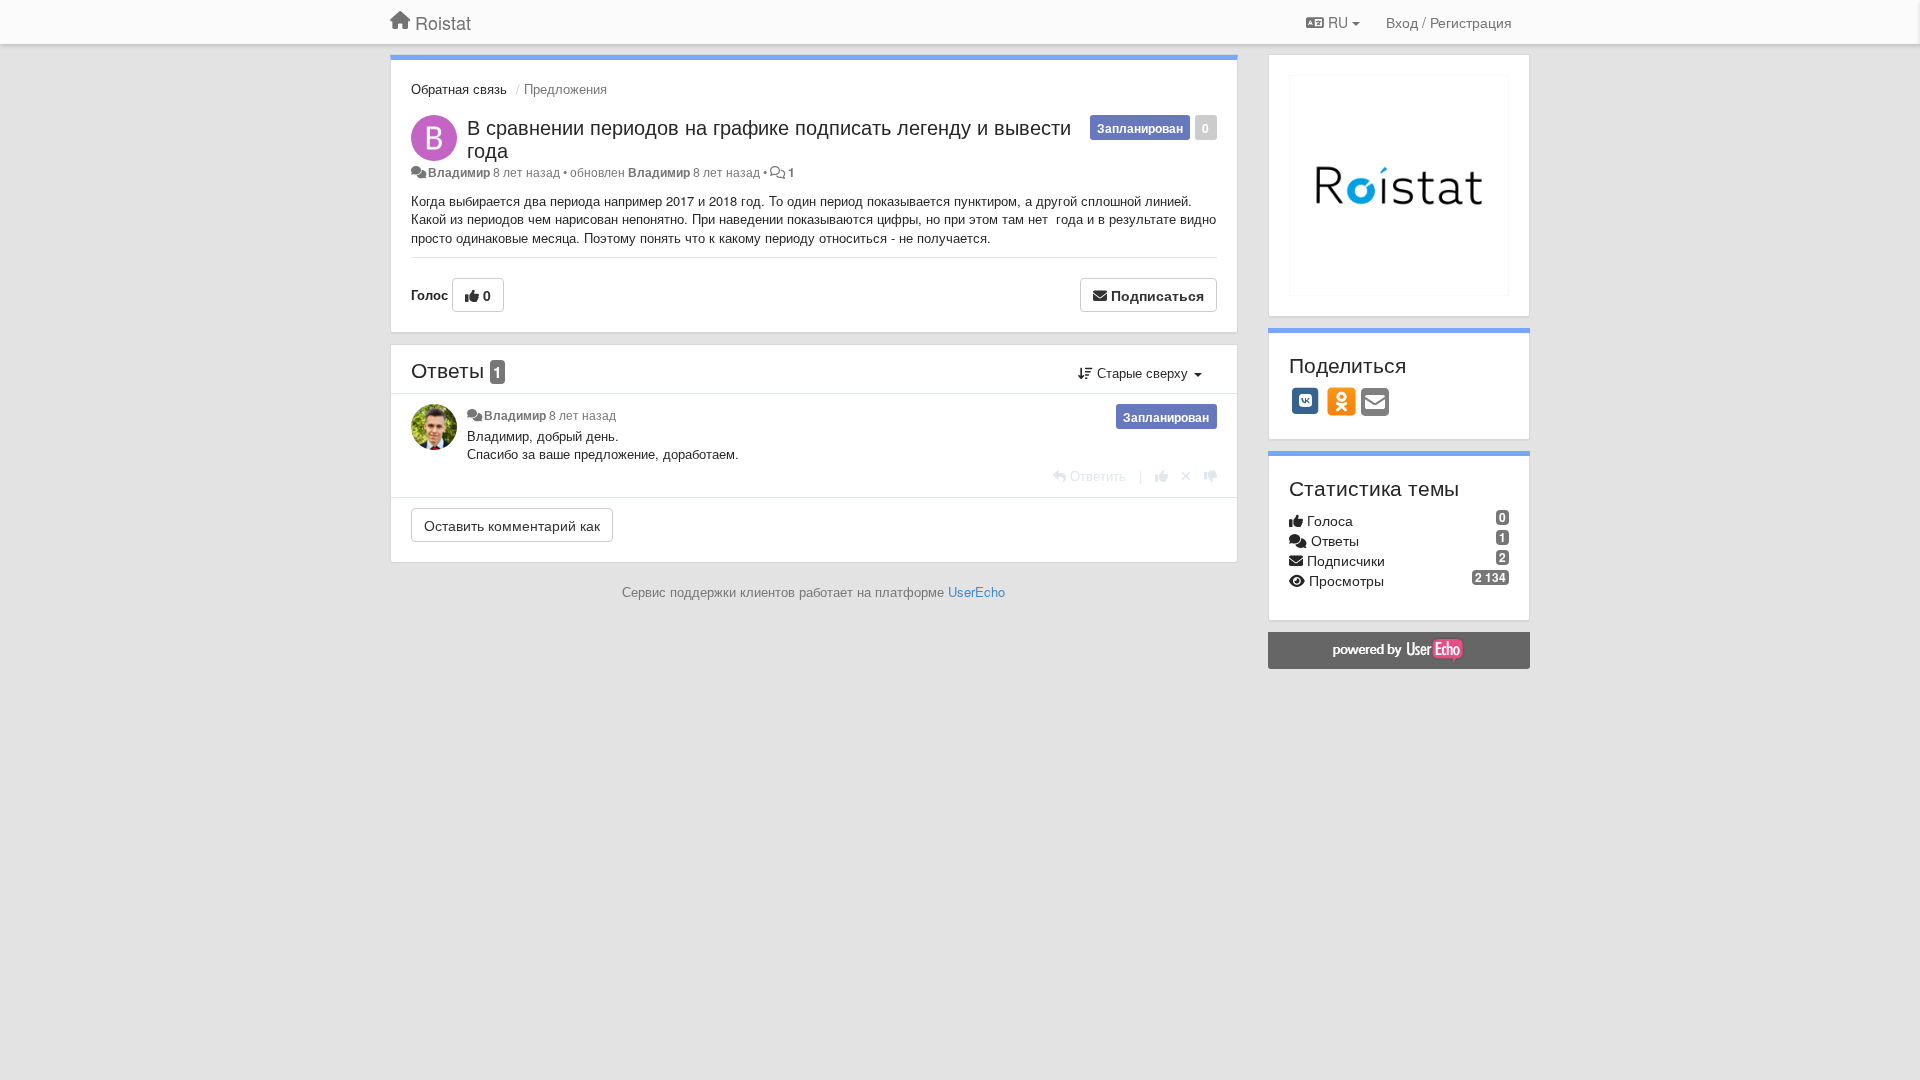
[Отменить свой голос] (1186, 475)
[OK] (1341, 401)
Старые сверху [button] (1142, 372)
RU (1338, 22)
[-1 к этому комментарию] (1210, 475)
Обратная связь (459, 88)
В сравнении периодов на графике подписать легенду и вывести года (769, 138)
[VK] (1306, 401)
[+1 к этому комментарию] (1161, 475)
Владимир (459, 172)
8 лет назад (582, 415)
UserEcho (976, 591)
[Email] (1375, 403)
